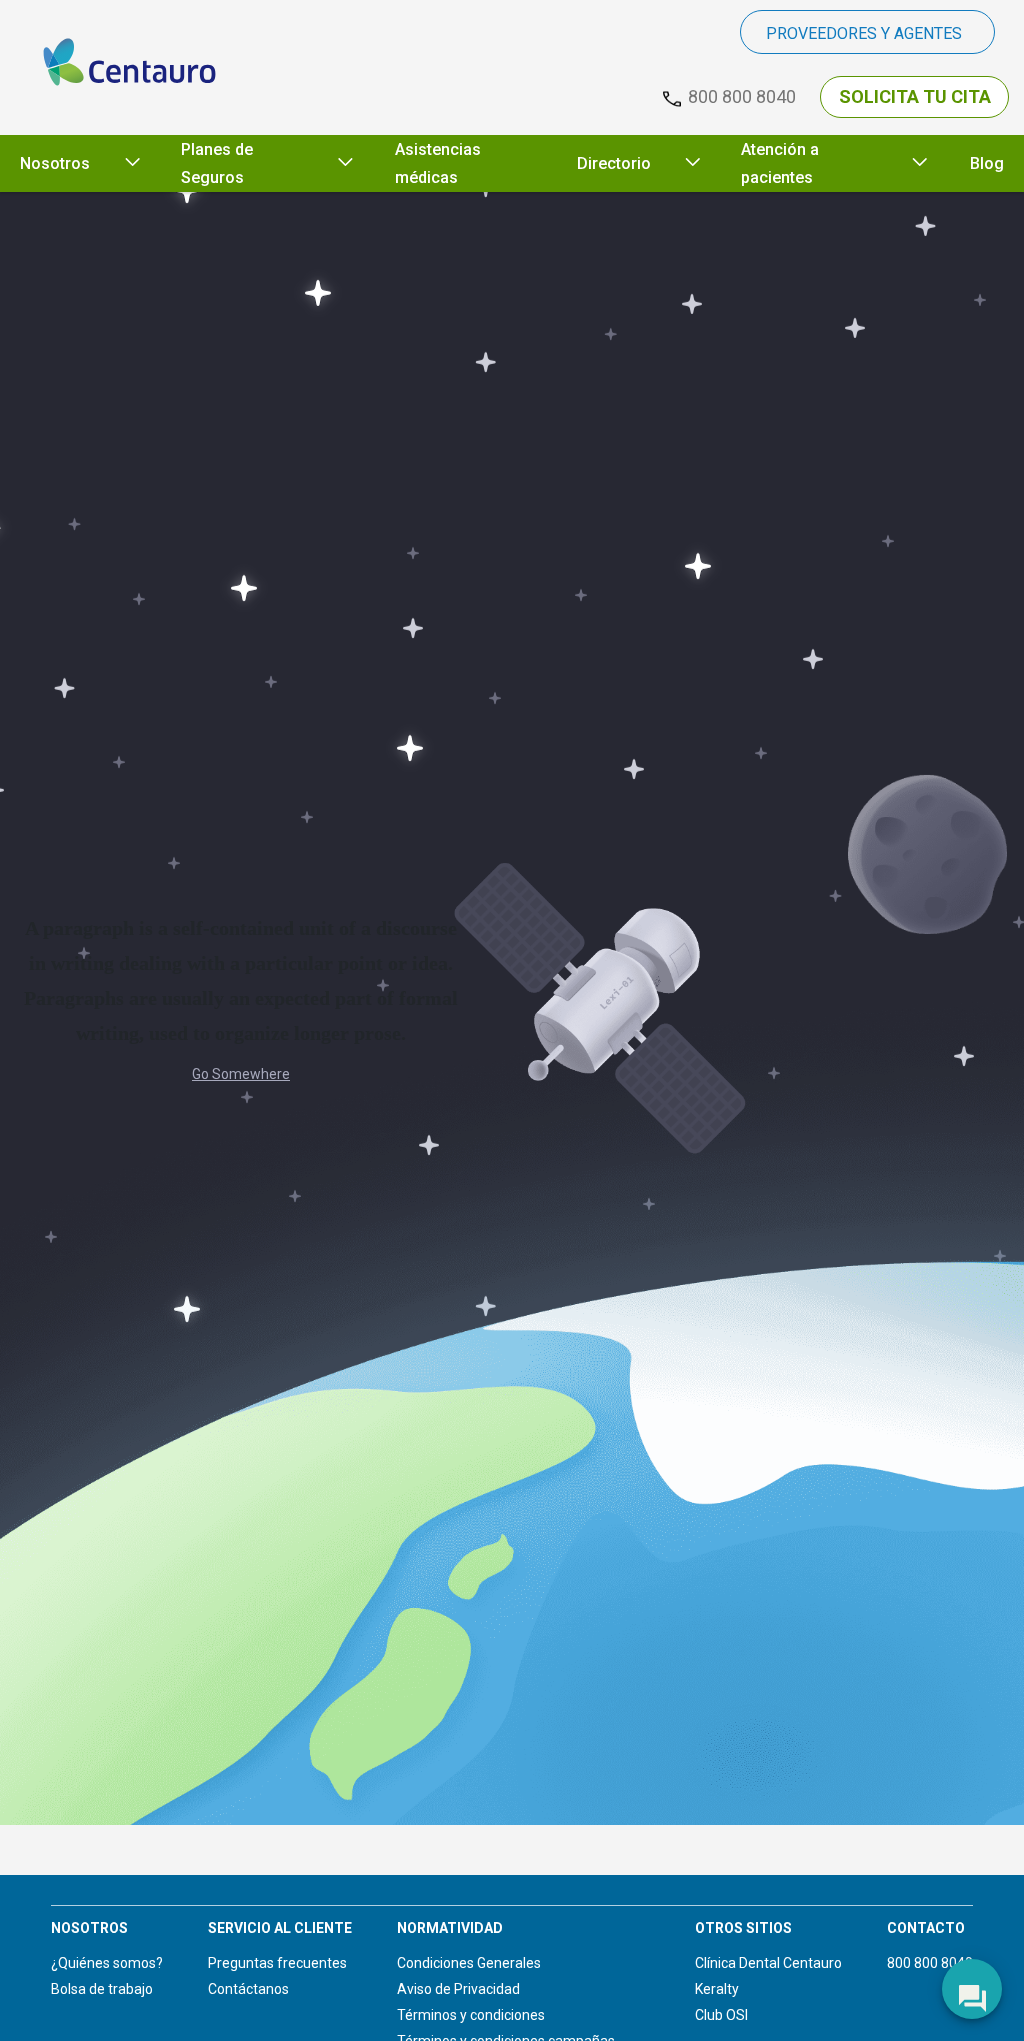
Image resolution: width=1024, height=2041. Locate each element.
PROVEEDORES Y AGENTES (864, 33)
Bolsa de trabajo (102, 1989)
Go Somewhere (241, 1074)
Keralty (717, 1989)
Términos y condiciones (471, 2015)
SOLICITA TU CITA (915, 96)
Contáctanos (248, 1989)
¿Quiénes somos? (107, 1963)
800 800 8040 (930, 1963)
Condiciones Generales (469, 1963)
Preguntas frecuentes (277, 1963)
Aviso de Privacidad (458, 1989)
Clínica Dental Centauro (768, 1963)
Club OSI (721, 2015)
